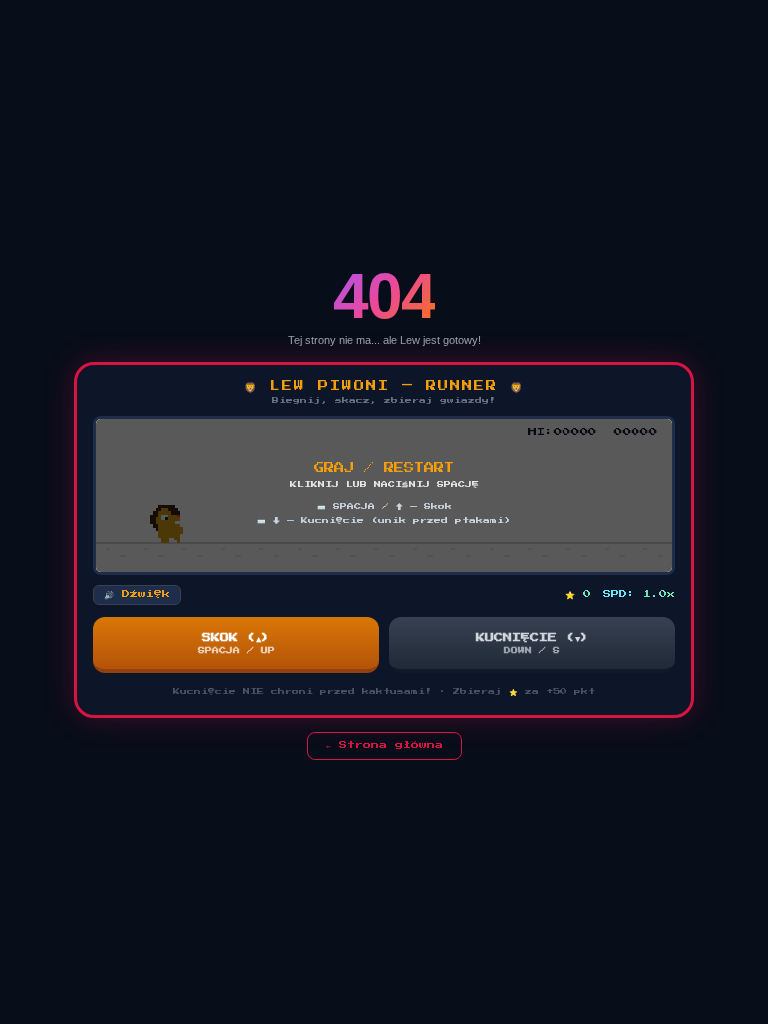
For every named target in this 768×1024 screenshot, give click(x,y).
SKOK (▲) (236, 643)
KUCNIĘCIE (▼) (532, 643)
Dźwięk (137, 594)
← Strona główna (384, 745)
